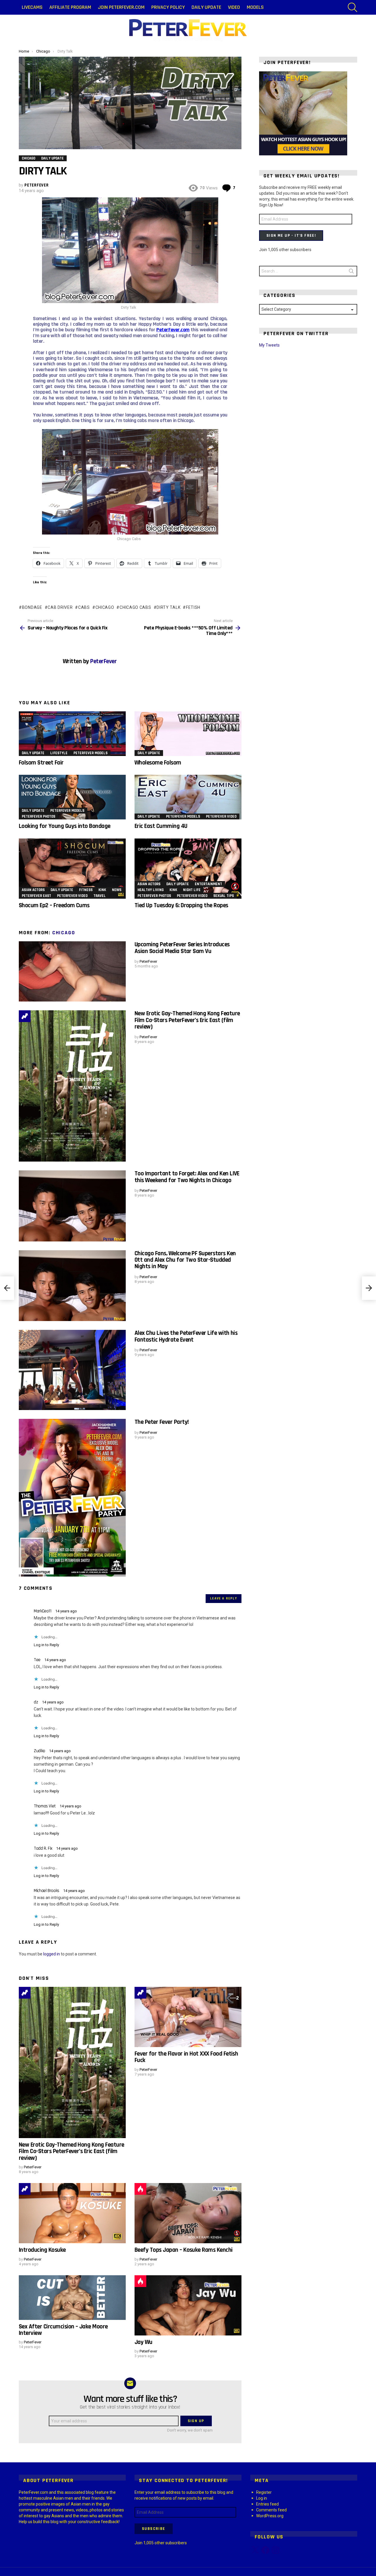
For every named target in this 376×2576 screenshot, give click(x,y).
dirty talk (168, 607)
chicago (105, 607)
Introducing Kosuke (42, 2250)
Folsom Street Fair (41, 763)
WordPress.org (270, 2516)
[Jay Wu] (188, 2305)
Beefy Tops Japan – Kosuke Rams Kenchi (184, 2250)
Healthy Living (151, 890)
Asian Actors (33, 890)
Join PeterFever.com (121, 7)
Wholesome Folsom (158, 763)
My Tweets (269, 345)
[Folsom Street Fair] (72, 734)
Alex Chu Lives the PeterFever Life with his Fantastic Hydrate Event (186, 1336)
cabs (84, 607)
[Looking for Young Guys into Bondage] (72, 797)
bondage (32, 607)
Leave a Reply (224, 1598)
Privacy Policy (168, 7)
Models (255, 7)
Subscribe (154, 2529)
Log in (262, 2498)
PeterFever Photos (38, 816)
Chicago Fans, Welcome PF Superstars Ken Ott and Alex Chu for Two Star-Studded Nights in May (185, 1260)
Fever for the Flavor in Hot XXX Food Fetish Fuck (186, 2057)
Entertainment (208, 884)
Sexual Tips (224, 896)
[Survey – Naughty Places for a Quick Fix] (7, 1288)
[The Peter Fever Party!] (72, 1498)
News (117, 890)
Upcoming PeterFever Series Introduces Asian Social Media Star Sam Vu (182, 948)
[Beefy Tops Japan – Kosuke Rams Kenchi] (188, 2213)
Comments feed (271, 2510)
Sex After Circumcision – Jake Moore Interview (63, 2330)
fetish (193, 607)
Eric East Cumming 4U (161, 826)
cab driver (60, 607)
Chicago (64, 933)
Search (351, 272)
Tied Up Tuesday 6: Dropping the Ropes (181, 905)
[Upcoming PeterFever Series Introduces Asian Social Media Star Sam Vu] (72, 971)
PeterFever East (36, 896)
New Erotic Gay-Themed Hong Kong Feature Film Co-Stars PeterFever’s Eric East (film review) (187, 1020)
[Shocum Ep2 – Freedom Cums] (72, 869)
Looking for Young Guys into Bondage (65, 826)
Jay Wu (143, 2342)
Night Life (192, 890)
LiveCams (32, 7)
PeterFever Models (90, 753)
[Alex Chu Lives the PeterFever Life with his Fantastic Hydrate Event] (72, 1370)
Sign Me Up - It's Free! (291, 236)
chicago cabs (135, 607)
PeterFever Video (221, 816)
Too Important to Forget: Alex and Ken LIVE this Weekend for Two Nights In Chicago (187, 1177)
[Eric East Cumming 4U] (188, 797)
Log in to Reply (46, 1645)
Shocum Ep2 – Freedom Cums (54, 905)
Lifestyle (59, 753)
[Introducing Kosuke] (72, 2213)
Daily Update (206, 7)
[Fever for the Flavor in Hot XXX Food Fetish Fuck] (188, 2017)
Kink (102, 890)
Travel (100, 896)
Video (234, 7)
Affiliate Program (70, 7)
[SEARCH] (352, 7)
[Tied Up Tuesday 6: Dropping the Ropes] (188, 869)
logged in (52, 1954)
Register (264, 2492)
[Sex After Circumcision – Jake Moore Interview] (72, 2298)
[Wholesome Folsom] (188, 734)
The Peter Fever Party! (162, 1422)
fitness (86, 890)
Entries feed (267, 2504)
